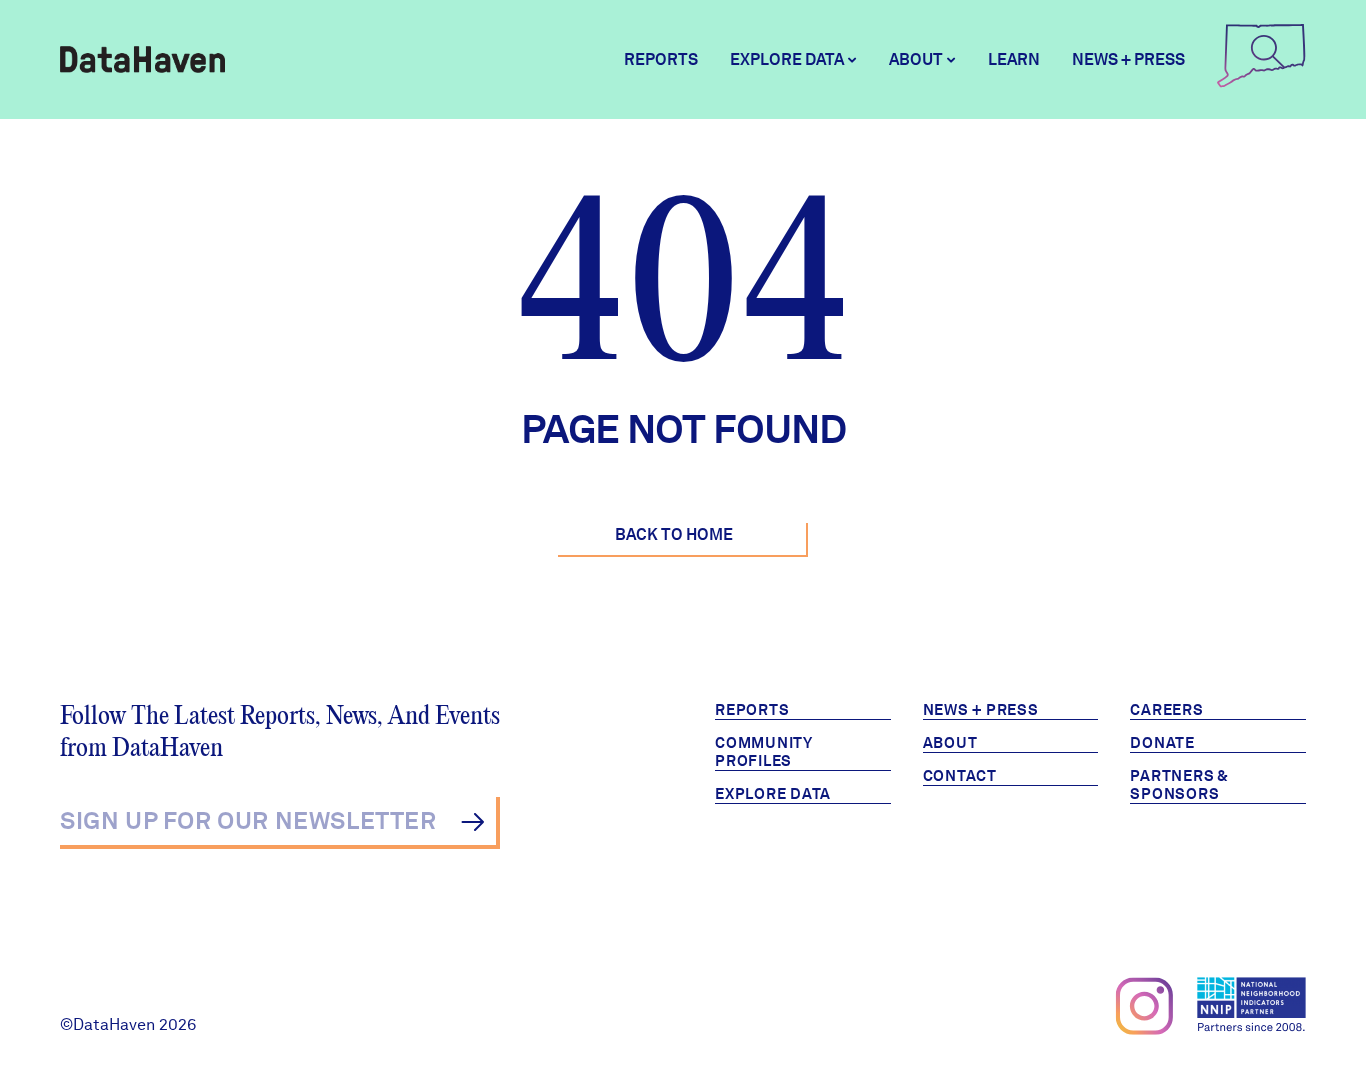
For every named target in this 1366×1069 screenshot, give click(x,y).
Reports (661, 59)
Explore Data (773, 794)
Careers (1166, 710)
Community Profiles (764, 752)
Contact (960, 776)
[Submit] (472, 822)
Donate (1162, 743)
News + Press (1128, 59)
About (950, 743)
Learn (1014, 59)
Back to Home (674, 534)
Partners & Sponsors (1179, 785)
